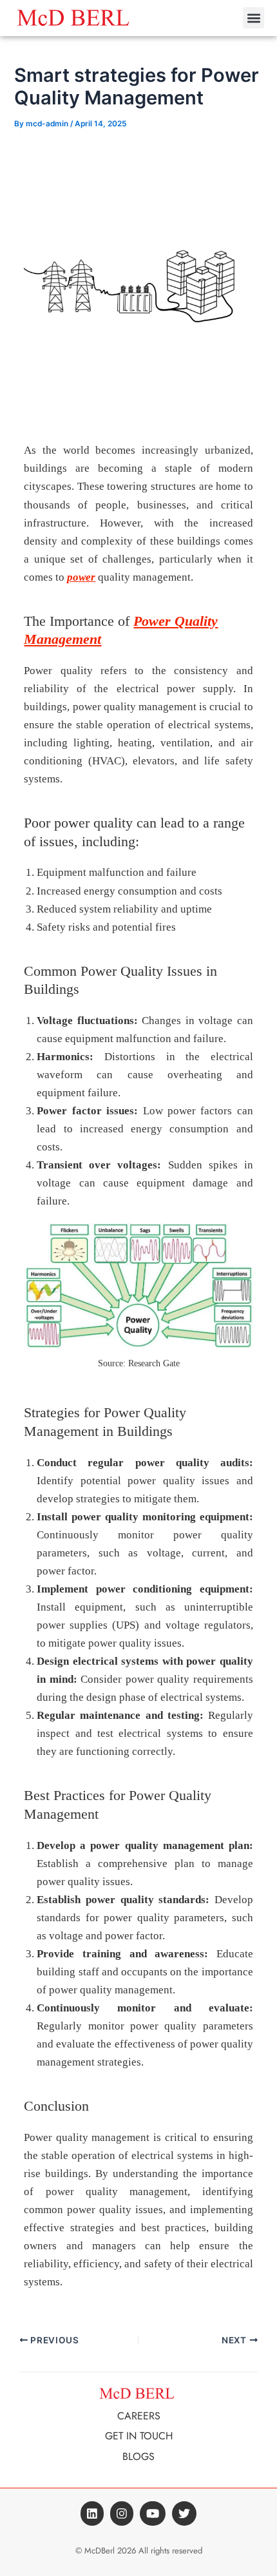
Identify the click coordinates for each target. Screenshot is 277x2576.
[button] (253, 18)
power (81, 577)
